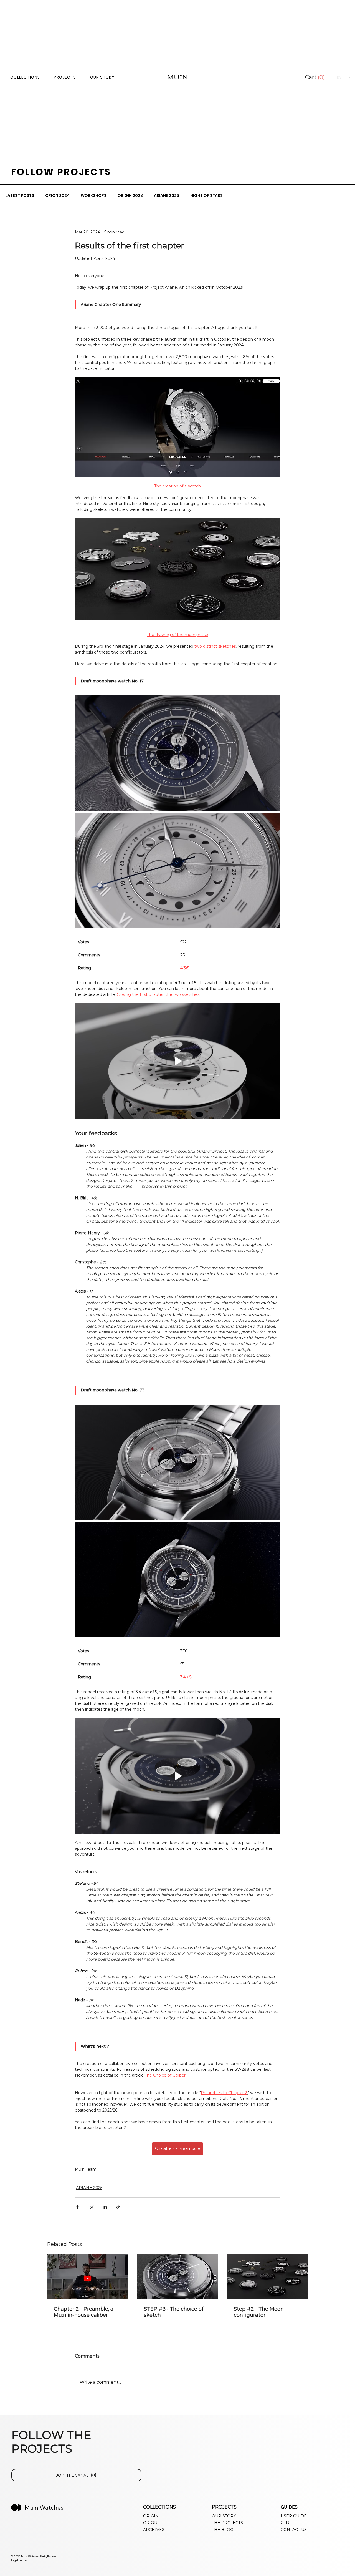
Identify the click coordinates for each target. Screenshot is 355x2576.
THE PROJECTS (227, 2523)
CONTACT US (294, 2530)
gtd (285, 2523)
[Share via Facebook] (78, 2207)
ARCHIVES (154, 2530)
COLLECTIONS (25, 77)
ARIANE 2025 (167, 196)
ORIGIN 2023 (130, 196)
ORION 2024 (57, 196)
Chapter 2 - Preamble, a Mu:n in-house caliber (84, 2312)
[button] (316, 77)
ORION (150, 2523)
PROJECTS (65, 77)
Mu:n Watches (44, 2507)
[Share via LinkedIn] (105, 2207)
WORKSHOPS (94, 196)
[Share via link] (118, 2207)
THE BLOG (223, 2530)
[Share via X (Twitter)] (91, 2207)
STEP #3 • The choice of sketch (174, 2312)
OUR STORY (102, 77)
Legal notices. (20, 2560)
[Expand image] (177, 753)
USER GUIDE (294, 2516)
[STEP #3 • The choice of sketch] (178, 2276)
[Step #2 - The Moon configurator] (267, 2276)
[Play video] (177, 1061)
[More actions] (277, 232)
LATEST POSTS (20, 196)
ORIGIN (151, 2516)
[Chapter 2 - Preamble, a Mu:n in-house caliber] (88, 2276)
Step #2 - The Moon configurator (259, 2312)
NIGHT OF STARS (206, 196)
